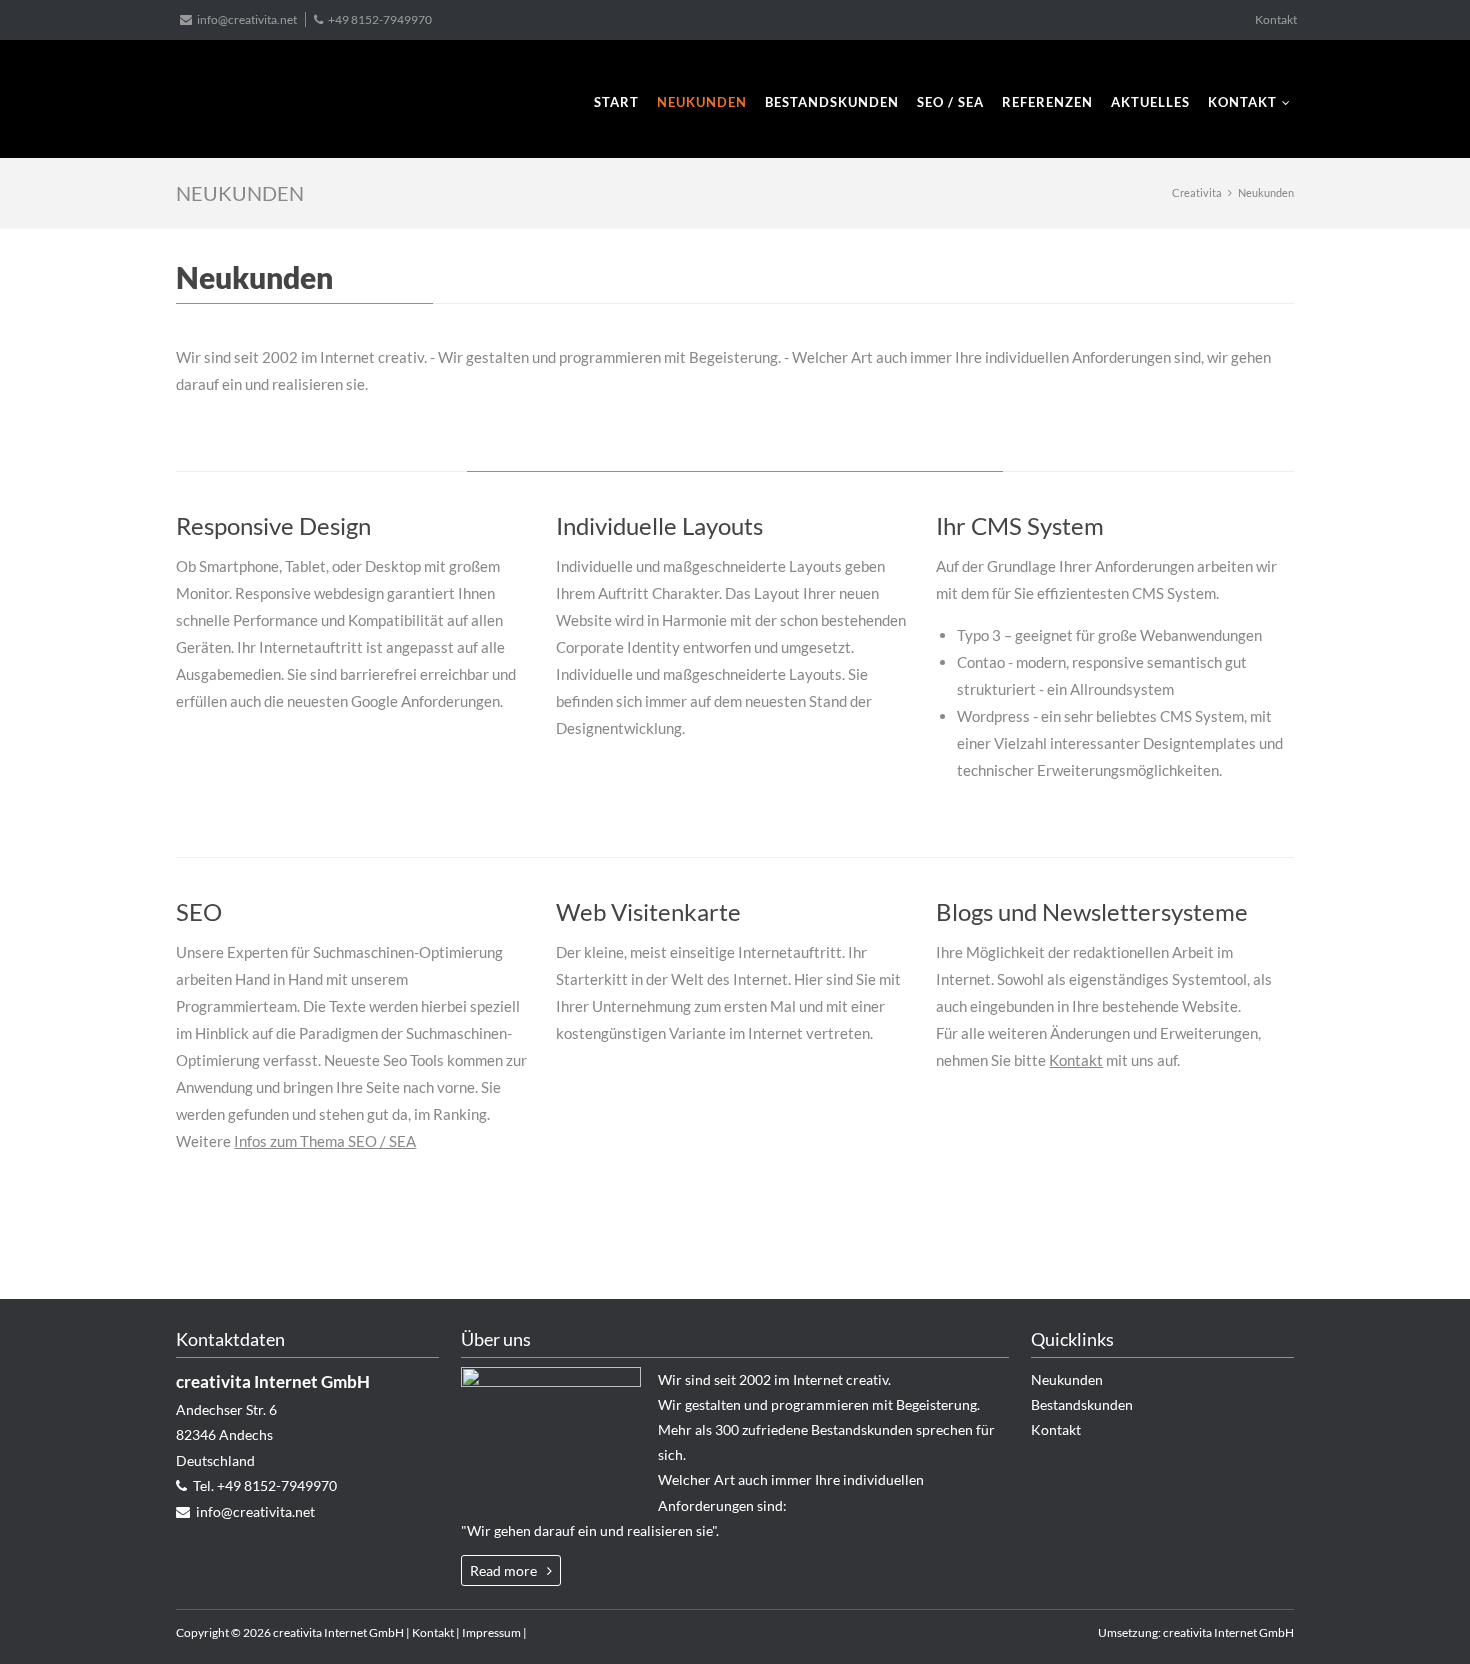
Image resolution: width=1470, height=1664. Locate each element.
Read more (503, 1570)
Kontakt (1276, 19)
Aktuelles (1150, 102)
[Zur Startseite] (254, 100)
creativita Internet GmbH (1228, 1632)
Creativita (1197, 192)
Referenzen (1047, 102)
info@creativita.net (247, 19)
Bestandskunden (832, 102)
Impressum (491, 1632)
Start (616, 102)
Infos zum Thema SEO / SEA (325, 1141)
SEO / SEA (950, 102)
